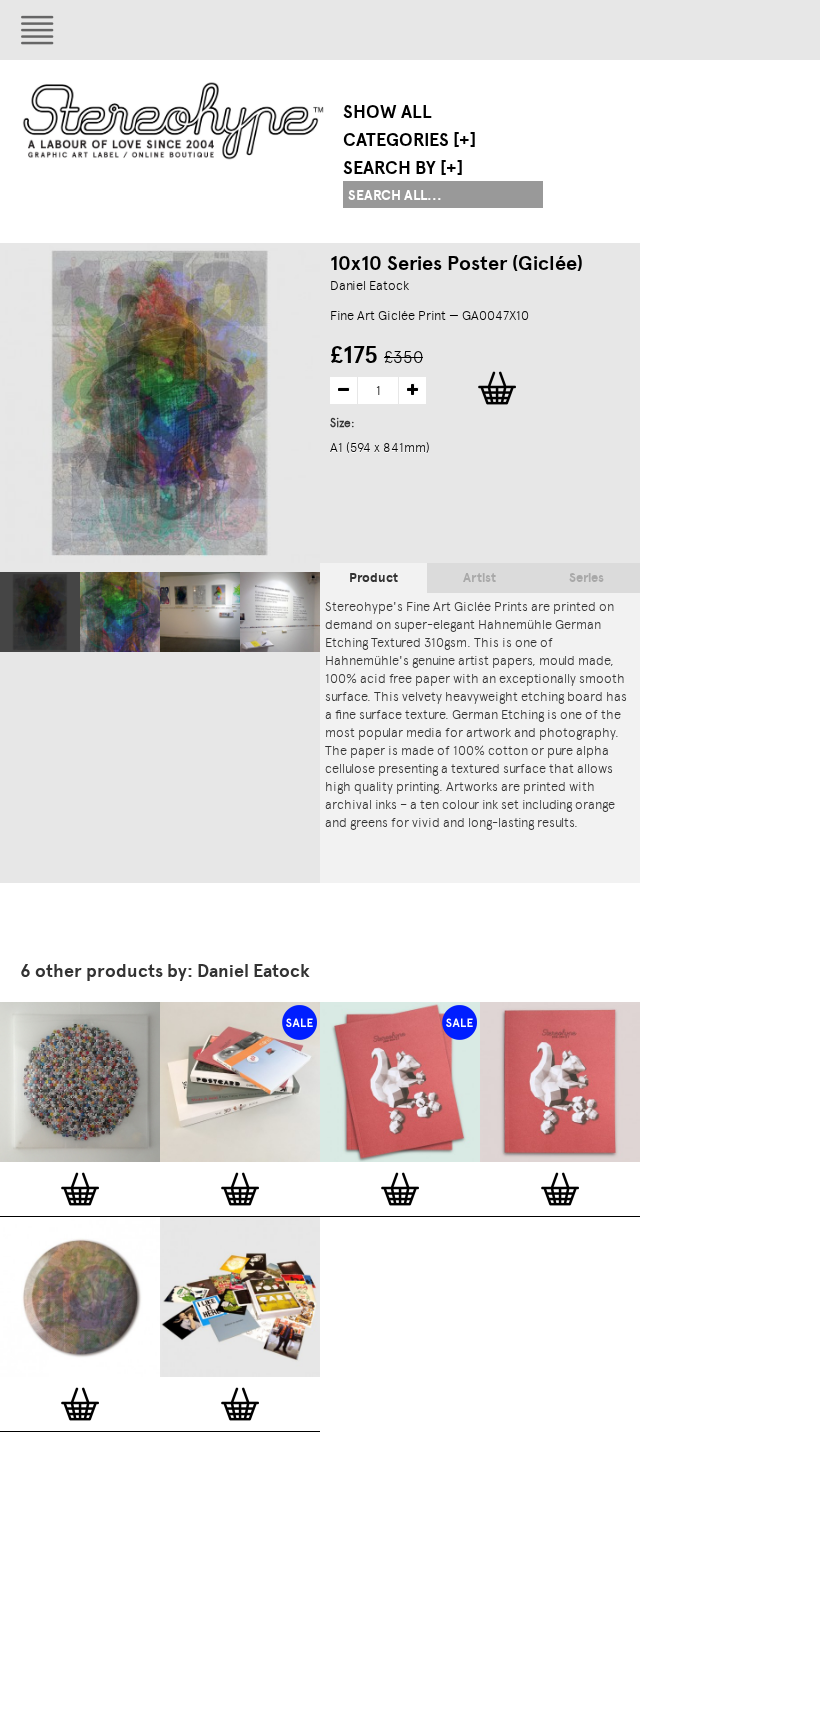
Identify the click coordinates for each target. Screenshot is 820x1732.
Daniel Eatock (369, 285)
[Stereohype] (174, 120)
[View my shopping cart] (595, 30)
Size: (344, 423)
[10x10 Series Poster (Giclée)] (40, 612)
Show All (387, 112)
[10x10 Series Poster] (280, 612)
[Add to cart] (80, 1189)
